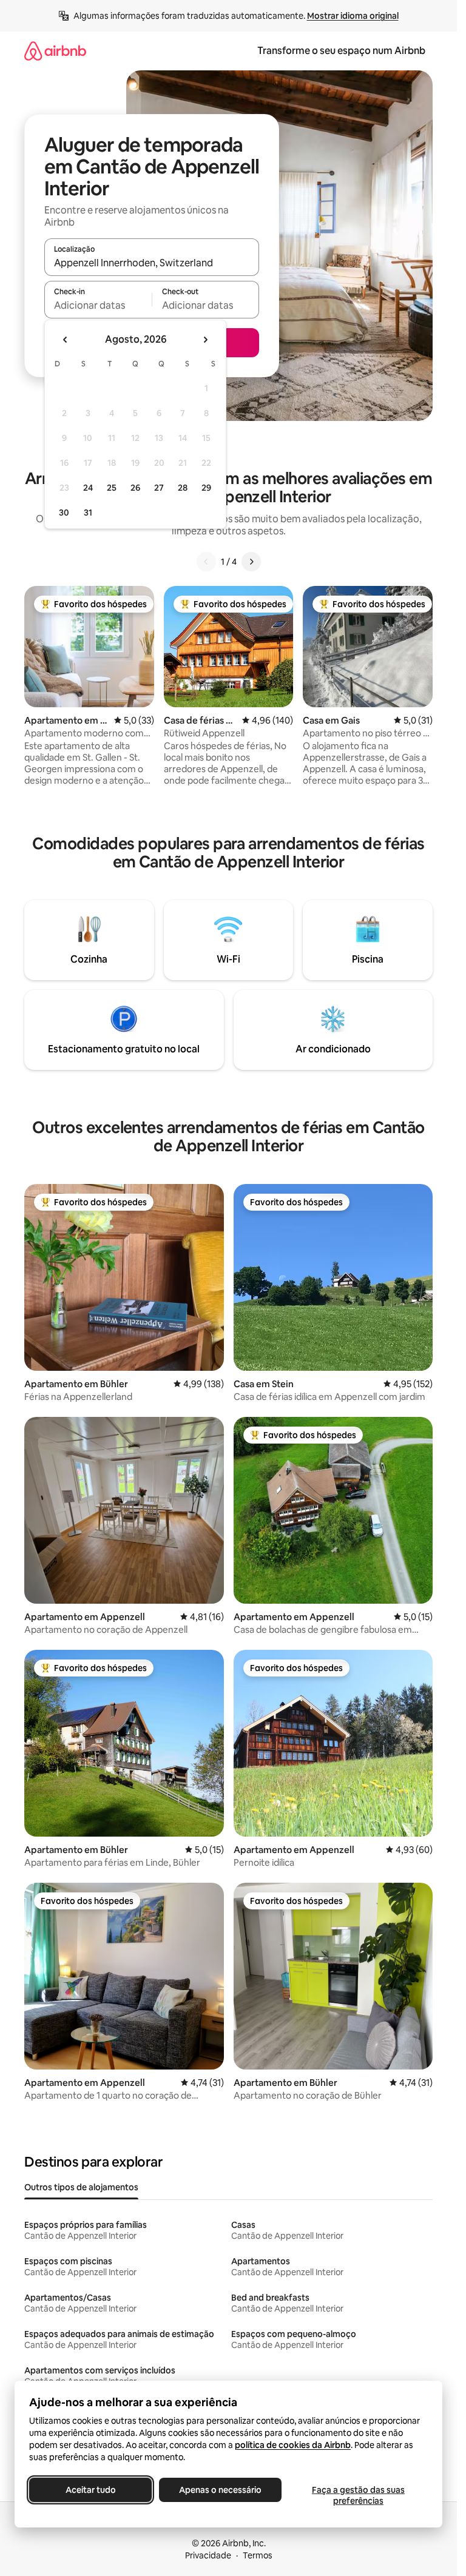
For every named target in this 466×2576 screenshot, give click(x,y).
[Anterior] (206, 562)
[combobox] (152, 263)
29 (206, 488)
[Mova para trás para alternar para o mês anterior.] (66, 340)
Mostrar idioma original (353, 16)
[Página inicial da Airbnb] (55, 51)
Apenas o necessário (220, 2490)
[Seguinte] (251, 562)
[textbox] (98, 305)
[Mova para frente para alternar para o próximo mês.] (205, 340)
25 (112, 488)
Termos (258, 2555)
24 (88, 488)
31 (88, 513)
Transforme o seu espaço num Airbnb (341, 51)
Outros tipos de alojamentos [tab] (81, 2187)
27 (159, 488)
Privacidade (208, 2555)
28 (183, 488)
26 (135, 488)
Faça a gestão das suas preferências (358, 2495)
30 (64, 513)
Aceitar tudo (91, 2490)
